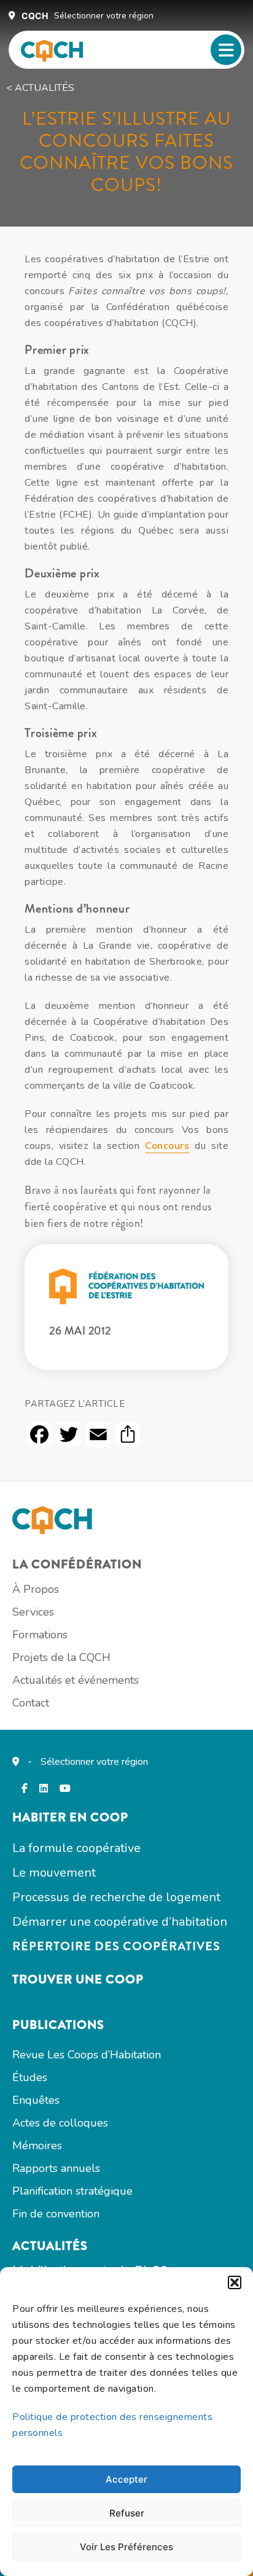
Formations (40, 1635)
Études (30, 2077)
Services (33, 1612)
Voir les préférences (126, 2547)
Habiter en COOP (70, 1817)
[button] (235, 2282)
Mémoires (37, 2146)
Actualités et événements (76, 1680)
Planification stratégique (72, 2191)
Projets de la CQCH (61, 1657)
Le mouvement (54, 1873)
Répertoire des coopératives (116, 1946)
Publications (58, 2025)
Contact (31, 1703)
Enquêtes (36, 2100)
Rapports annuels (56, 2168)
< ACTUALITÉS (40, 88)
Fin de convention (56, 2214)
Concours (167, 1146)
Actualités (50, 2246)
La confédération (77, 1564)
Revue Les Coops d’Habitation (87, 2055)
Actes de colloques (60, 2123)
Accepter (126, 2479)
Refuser (127, 2513)
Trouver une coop (78, 1979)
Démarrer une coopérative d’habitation (120, 1922)
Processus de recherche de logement (116, 1897)
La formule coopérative (76, 1848)
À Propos (36, 1589)
